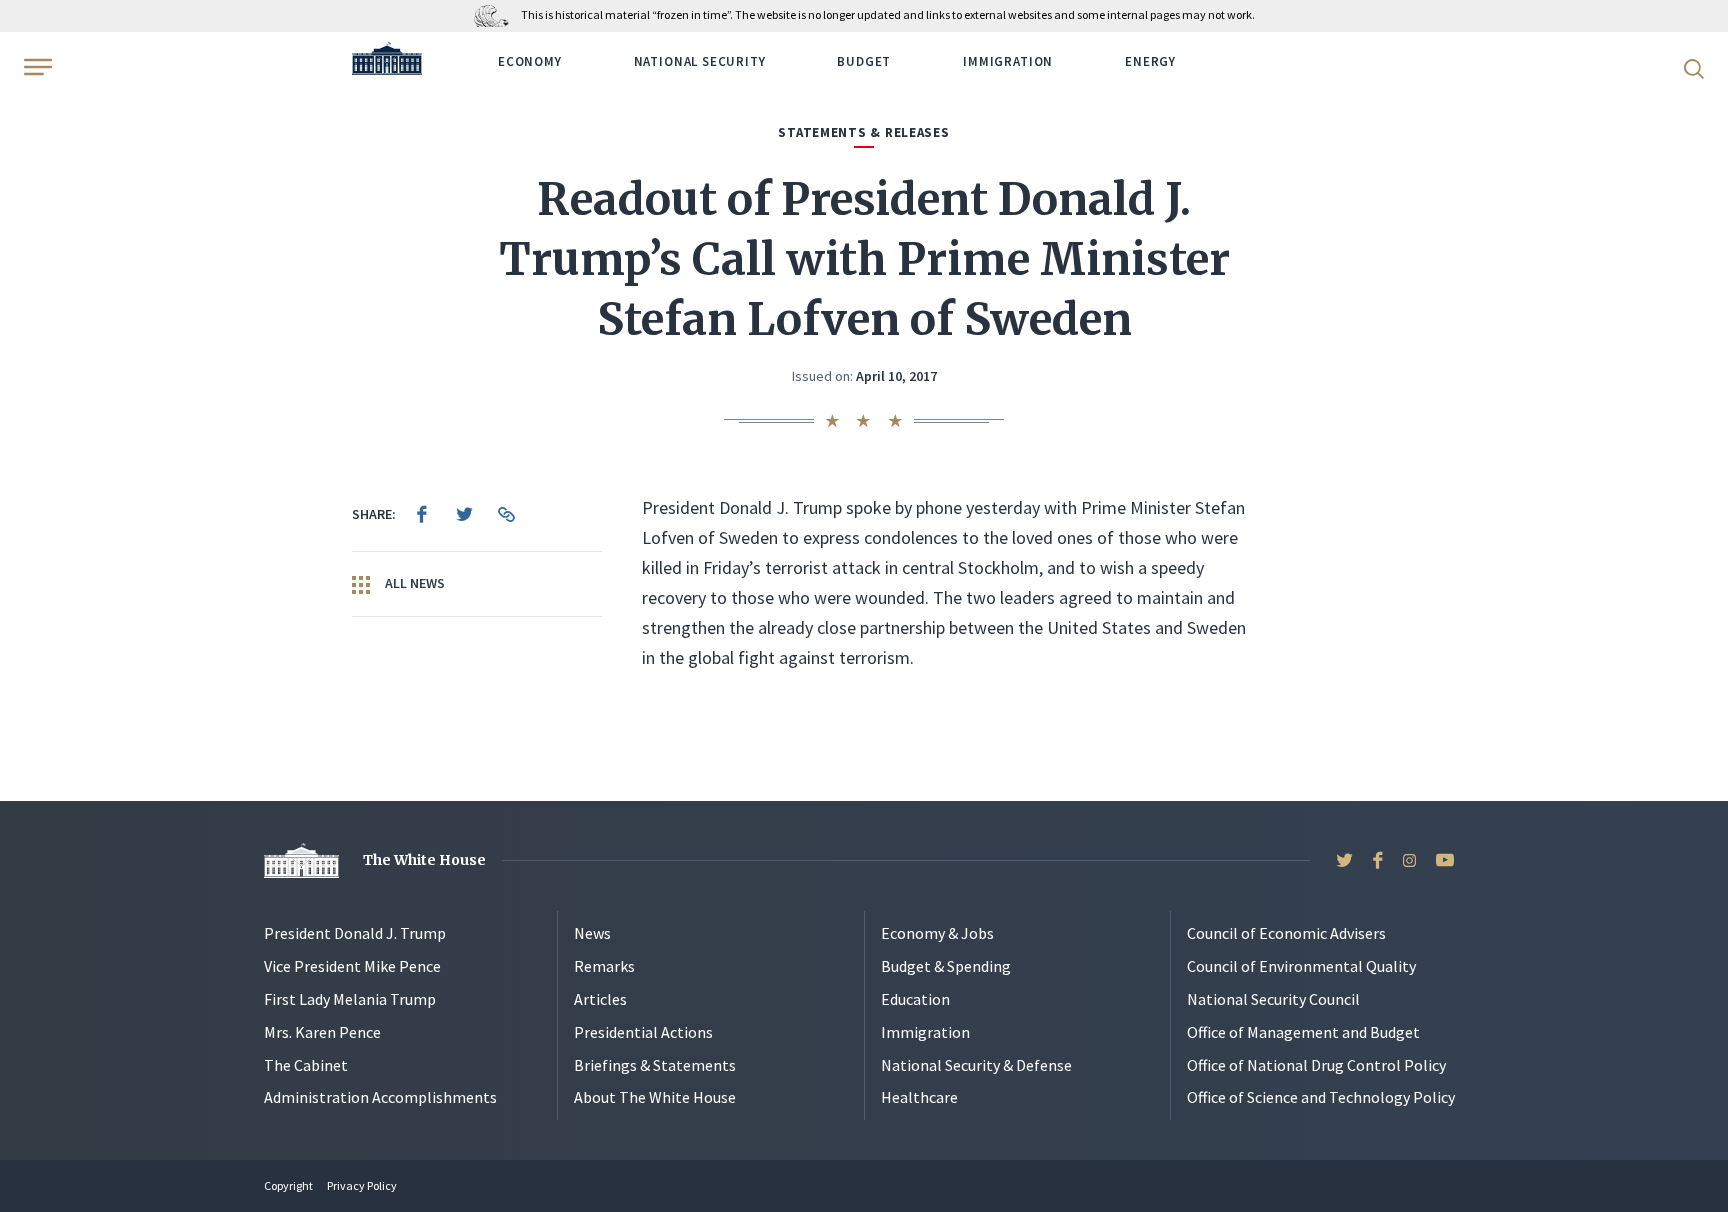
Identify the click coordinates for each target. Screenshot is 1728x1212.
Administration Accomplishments (380, 1097)
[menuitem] (422, 514)
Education (915, 999)
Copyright (288, 1185)
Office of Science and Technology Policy (1321, 1097)
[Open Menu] (36, 67)
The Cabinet (306, 1065)
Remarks (604, 966)
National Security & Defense (976, 1065)
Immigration (1008, 61)
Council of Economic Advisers (1286, 933)
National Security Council (1273, 999)
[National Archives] (496, 14)
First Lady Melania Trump (350, 999)
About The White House (655, 1097)
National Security (700, 61)
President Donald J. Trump (355, 933)
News (592, 933)
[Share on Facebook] (422, 514)
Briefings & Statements (655, 1065)
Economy (530, 61)
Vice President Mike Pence (352, 966)
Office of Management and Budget (1303, 1032)
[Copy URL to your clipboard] (506, 514)
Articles (600, 999)
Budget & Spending (946, 966)
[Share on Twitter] (464, 514)
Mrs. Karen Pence (322, 1032)
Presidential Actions (643, 1032)
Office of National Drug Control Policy (1316, 1065)
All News (413, 583)
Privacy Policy (362, 1185)
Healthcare (919, 1097)
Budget (864, 61)
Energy (1150, 61)
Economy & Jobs (937, 933)
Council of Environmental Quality (1301, 966)
